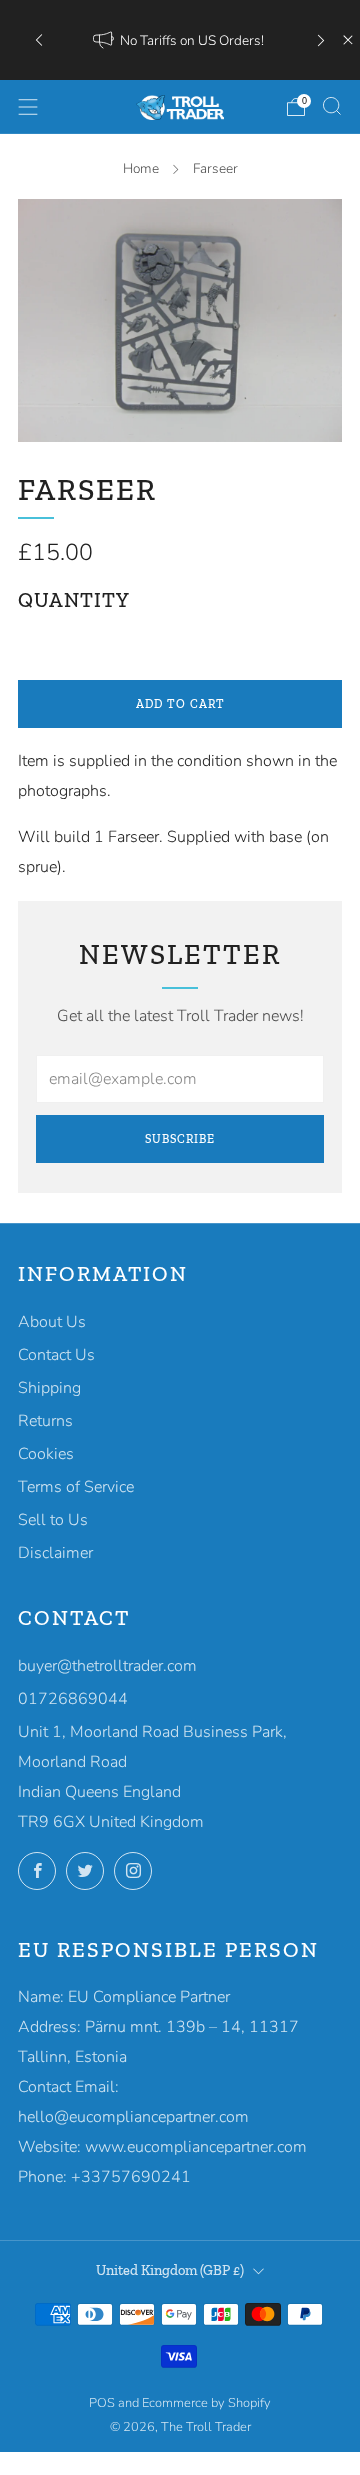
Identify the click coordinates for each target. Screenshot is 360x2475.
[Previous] (39, 40)
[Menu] (28, 107)
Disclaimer (55, 1553)
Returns (45, 1421)
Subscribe (180, 1139)
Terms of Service (76, 1487)
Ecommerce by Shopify (206, 2403)
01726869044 (73, 1699)
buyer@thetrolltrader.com (107, 1666)
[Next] (321, 40)
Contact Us (56, 1355)
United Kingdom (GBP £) (170, 2270)
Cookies (46, 1454)
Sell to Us (53, 1520)
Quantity (74, 600)
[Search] (332, 106)
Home (141, 168)
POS (102, 2403)
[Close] (348, 40)
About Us (52, 1322)
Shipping (49, 1388)
